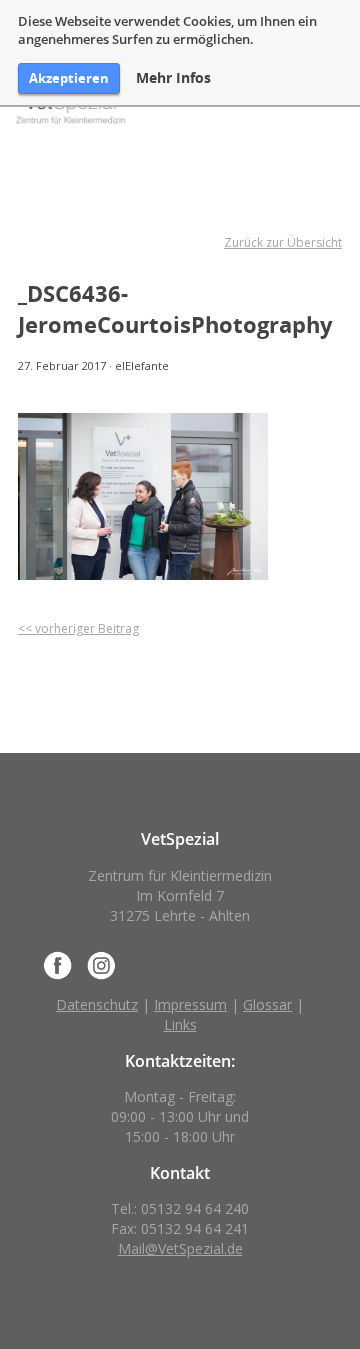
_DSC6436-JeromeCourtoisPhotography (175, 308)
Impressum (190, 1004)
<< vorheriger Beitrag (78, 628)
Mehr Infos (173, 78)
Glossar (267, 1004)
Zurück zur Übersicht (283, 242)
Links (180, 1024)
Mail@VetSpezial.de (180, 1248)
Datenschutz (97, 1004)
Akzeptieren (69, 78)
